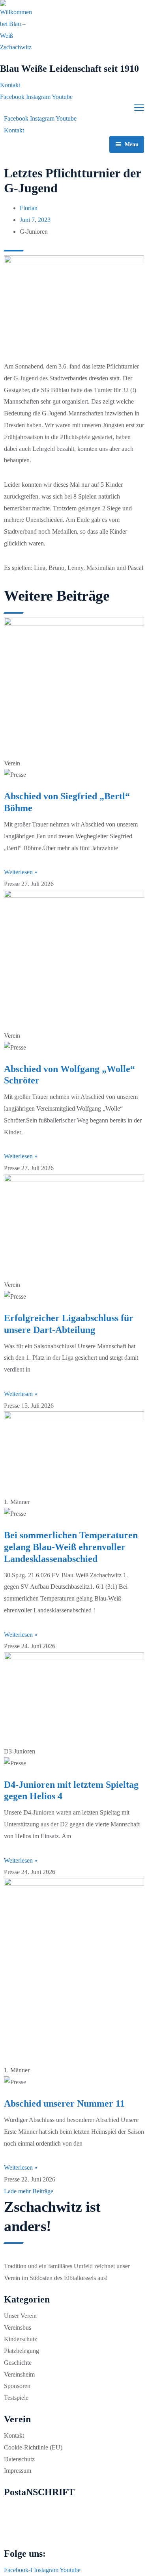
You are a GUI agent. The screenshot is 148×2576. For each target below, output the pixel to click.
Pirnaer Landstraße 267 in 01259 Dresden (53, 2508)
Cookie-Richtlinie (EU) (33, 2447)
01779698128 (22, 2532)
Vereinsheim (19, 2374)
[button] (29, 2191)
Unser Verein (20, 2316)
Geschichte (18, 2363)
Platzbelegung (22, 2351)
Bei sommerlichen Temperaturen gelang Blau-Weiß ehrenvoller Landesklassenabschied (71, 1547)
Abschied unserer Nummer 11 (64, 2103)
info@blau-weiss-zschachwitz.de (43, 2520)
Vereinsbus (18, 2328)
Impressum (18, 2471)
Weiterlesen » (21, 872)
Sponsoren (17, 2386)
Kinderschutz (21, 2339)
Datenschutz (19, 2459)
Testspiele (16, 2398)
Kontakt (14, 2435)
